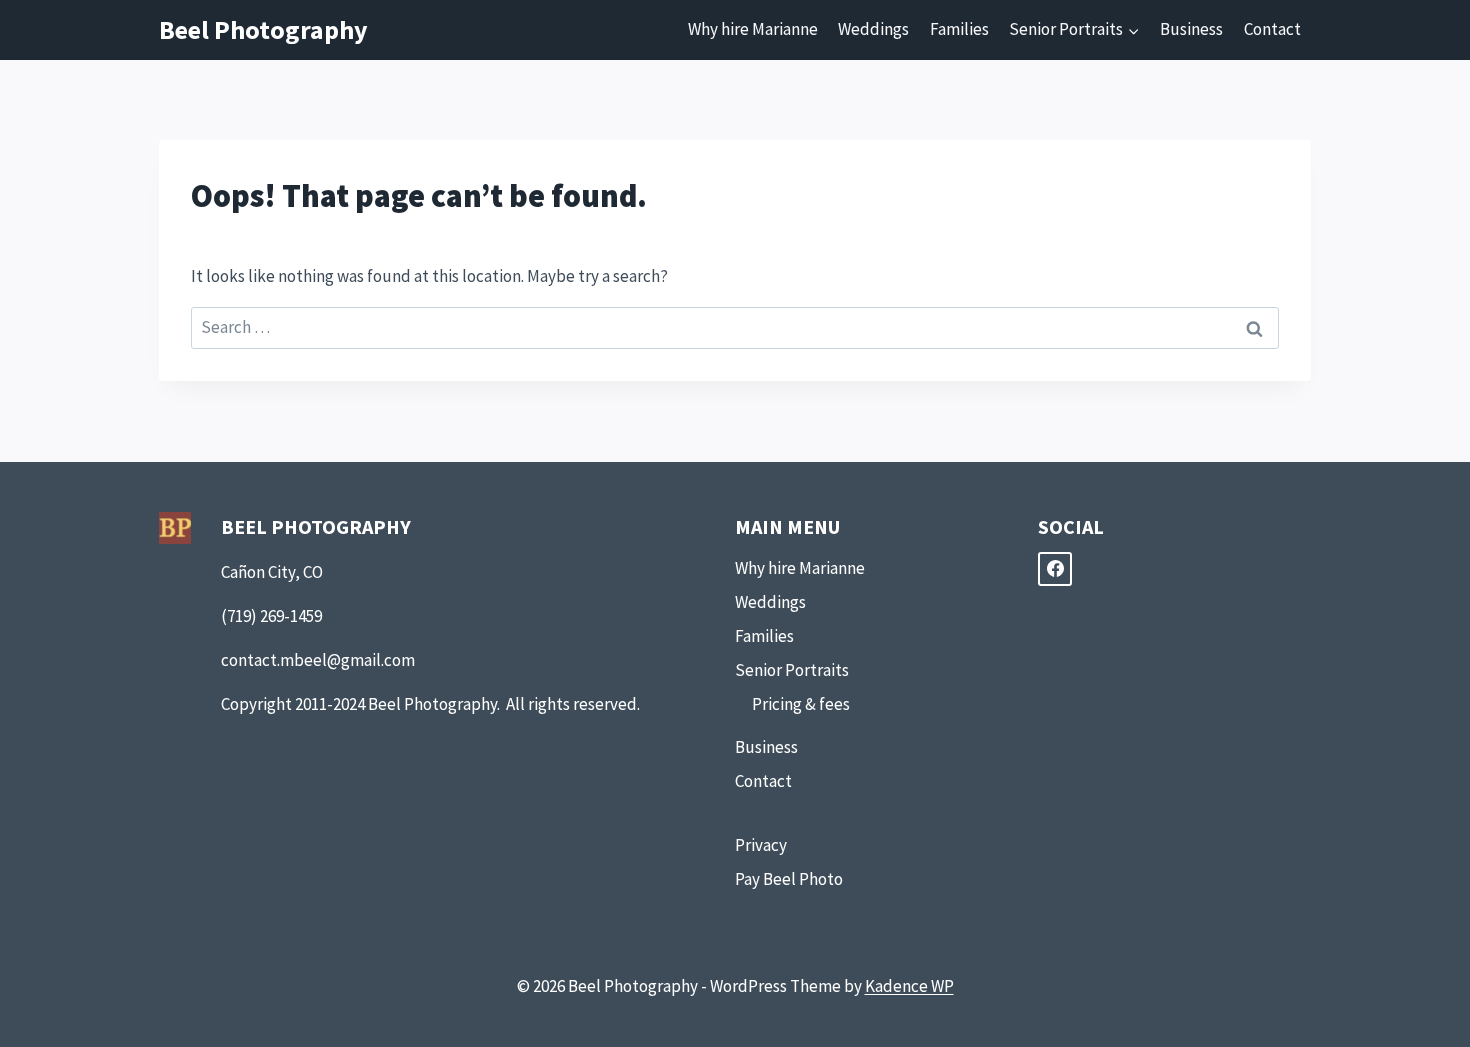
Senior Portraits (792, 670)
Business (1191, 29)
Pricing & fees (801, 704)
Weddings (873, 29)
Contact (1272, 29)
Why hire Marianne (753, 29)
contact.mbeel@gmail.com (318, 660)
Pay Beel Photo (789, 879)
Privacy (761, 845)
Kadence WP (909, 986)
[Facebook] (1055, 569)
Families (959, 29)
